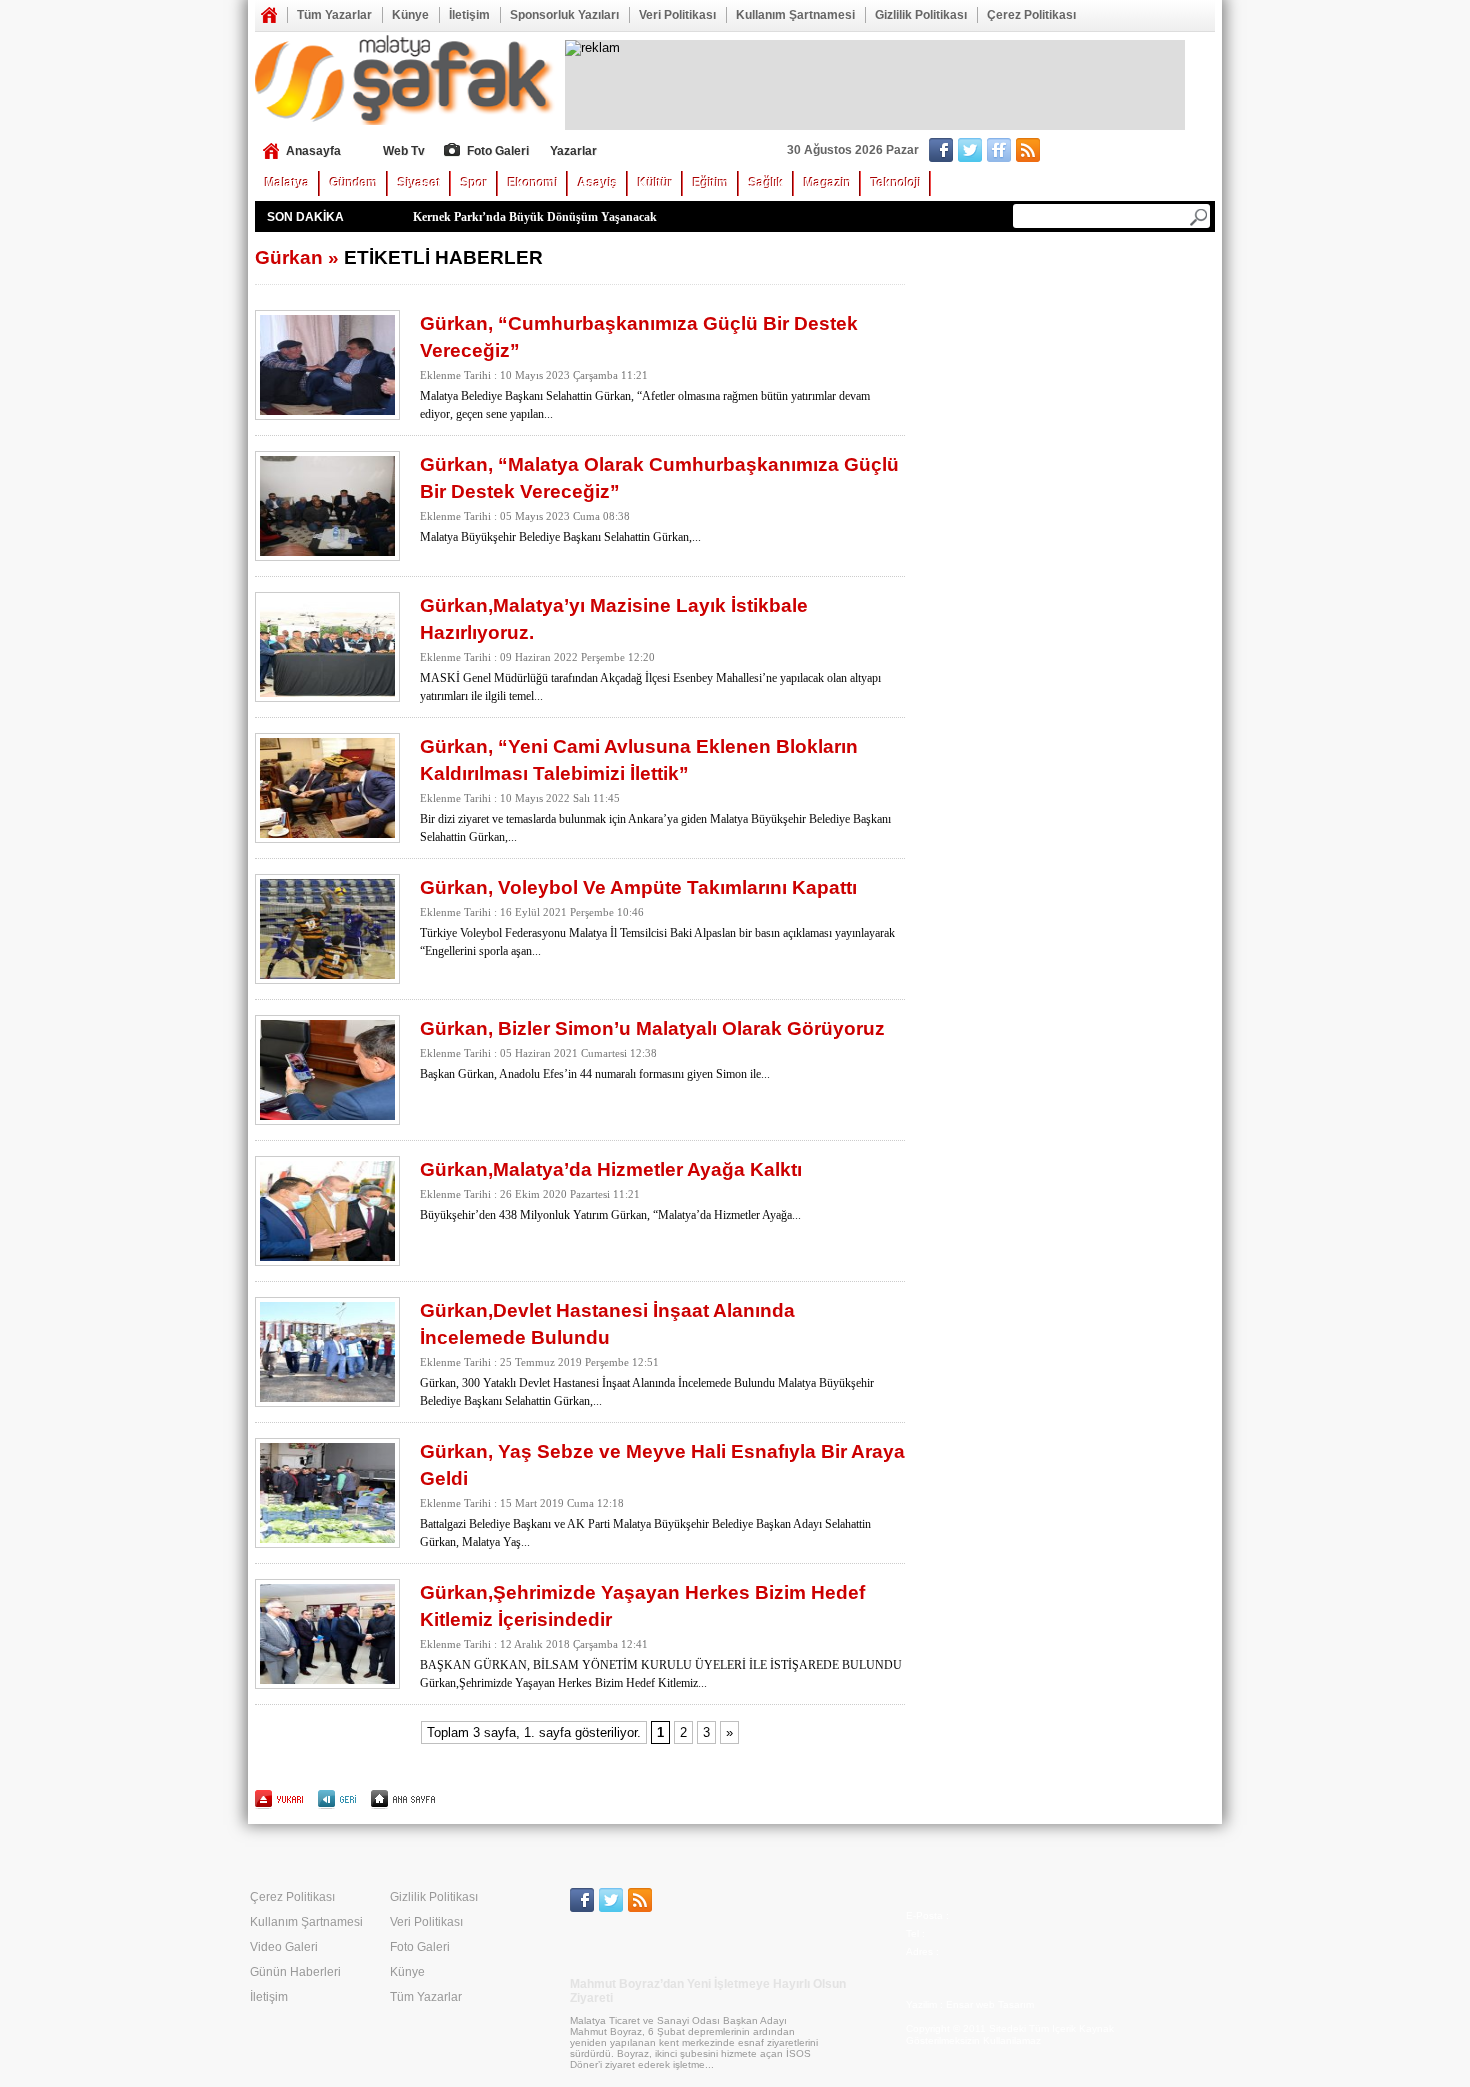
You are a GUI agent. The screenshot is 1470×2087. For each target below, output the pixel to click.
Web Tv (404, 151)
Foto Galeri (498, 151)
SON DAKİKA (305, 217)
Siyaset (419, 183)
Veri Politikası (677, 15)
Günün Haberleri (295, 1972)
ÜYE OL (1092, 152)
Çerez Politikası (1031, 15)
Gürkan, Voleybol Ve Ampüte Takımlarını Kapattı (638, 887)
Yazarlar (573, 151)
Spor (474, 183)
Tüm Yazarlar (334, 15)
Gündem (354, 183)
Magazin (827, 183)
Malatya (287, 183)
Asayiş (598, 183)
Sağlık (766, 183)
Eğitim (711, 183)
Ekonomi (533, 183)
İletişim (469, 15)
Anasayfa (269, 15)
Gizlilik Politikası (921, 15)
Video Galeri (284, 1947)
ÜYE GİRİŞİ (1173, 152)
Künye (410, 15)
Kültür (655, 183)
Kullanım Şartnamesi (795, 15)
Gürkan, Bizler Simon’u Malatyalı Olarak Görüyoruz (652, 1028)
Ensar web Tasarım (990, 2004)
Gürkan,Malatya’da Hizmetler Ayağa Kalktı (611, 1169)
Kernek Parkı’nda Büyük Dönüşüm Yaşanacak (535, 217)
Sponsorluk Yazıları (564, 15)
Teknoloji (896, 183)
